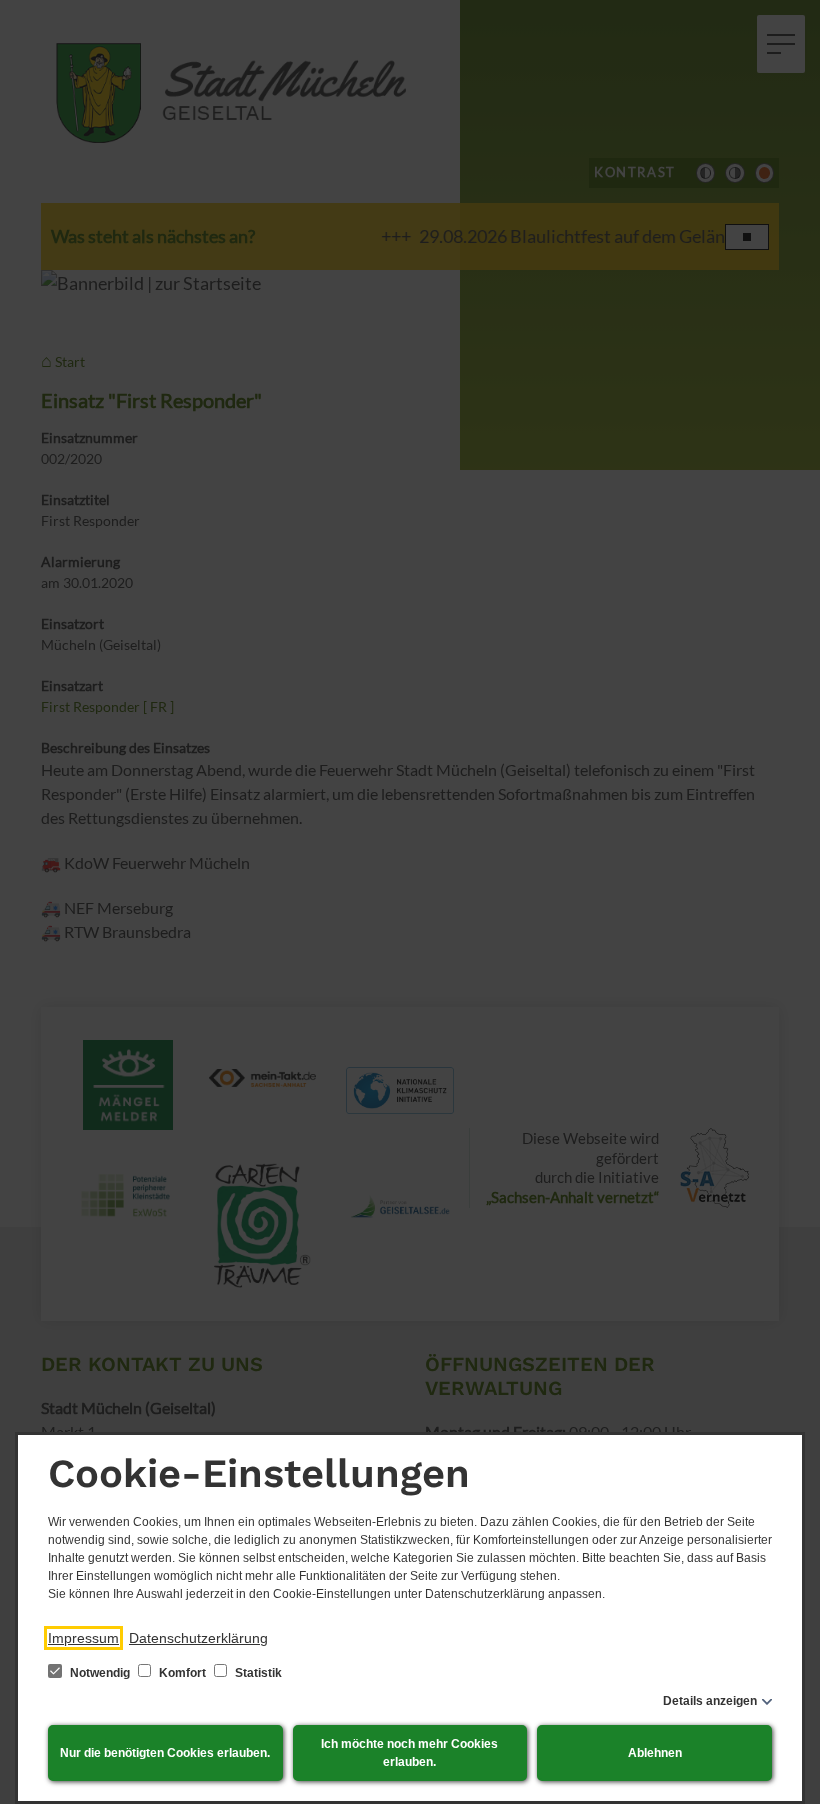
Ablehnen (655, 1753)
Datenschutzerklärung (198, 1638)
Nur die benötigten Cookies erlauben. (165, 1753)
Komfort (182, 1673)
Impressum (83, 1638)
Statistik (257, 1673)
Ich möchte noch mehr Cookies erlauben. (409, 1753)
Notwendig (100, 1673)
